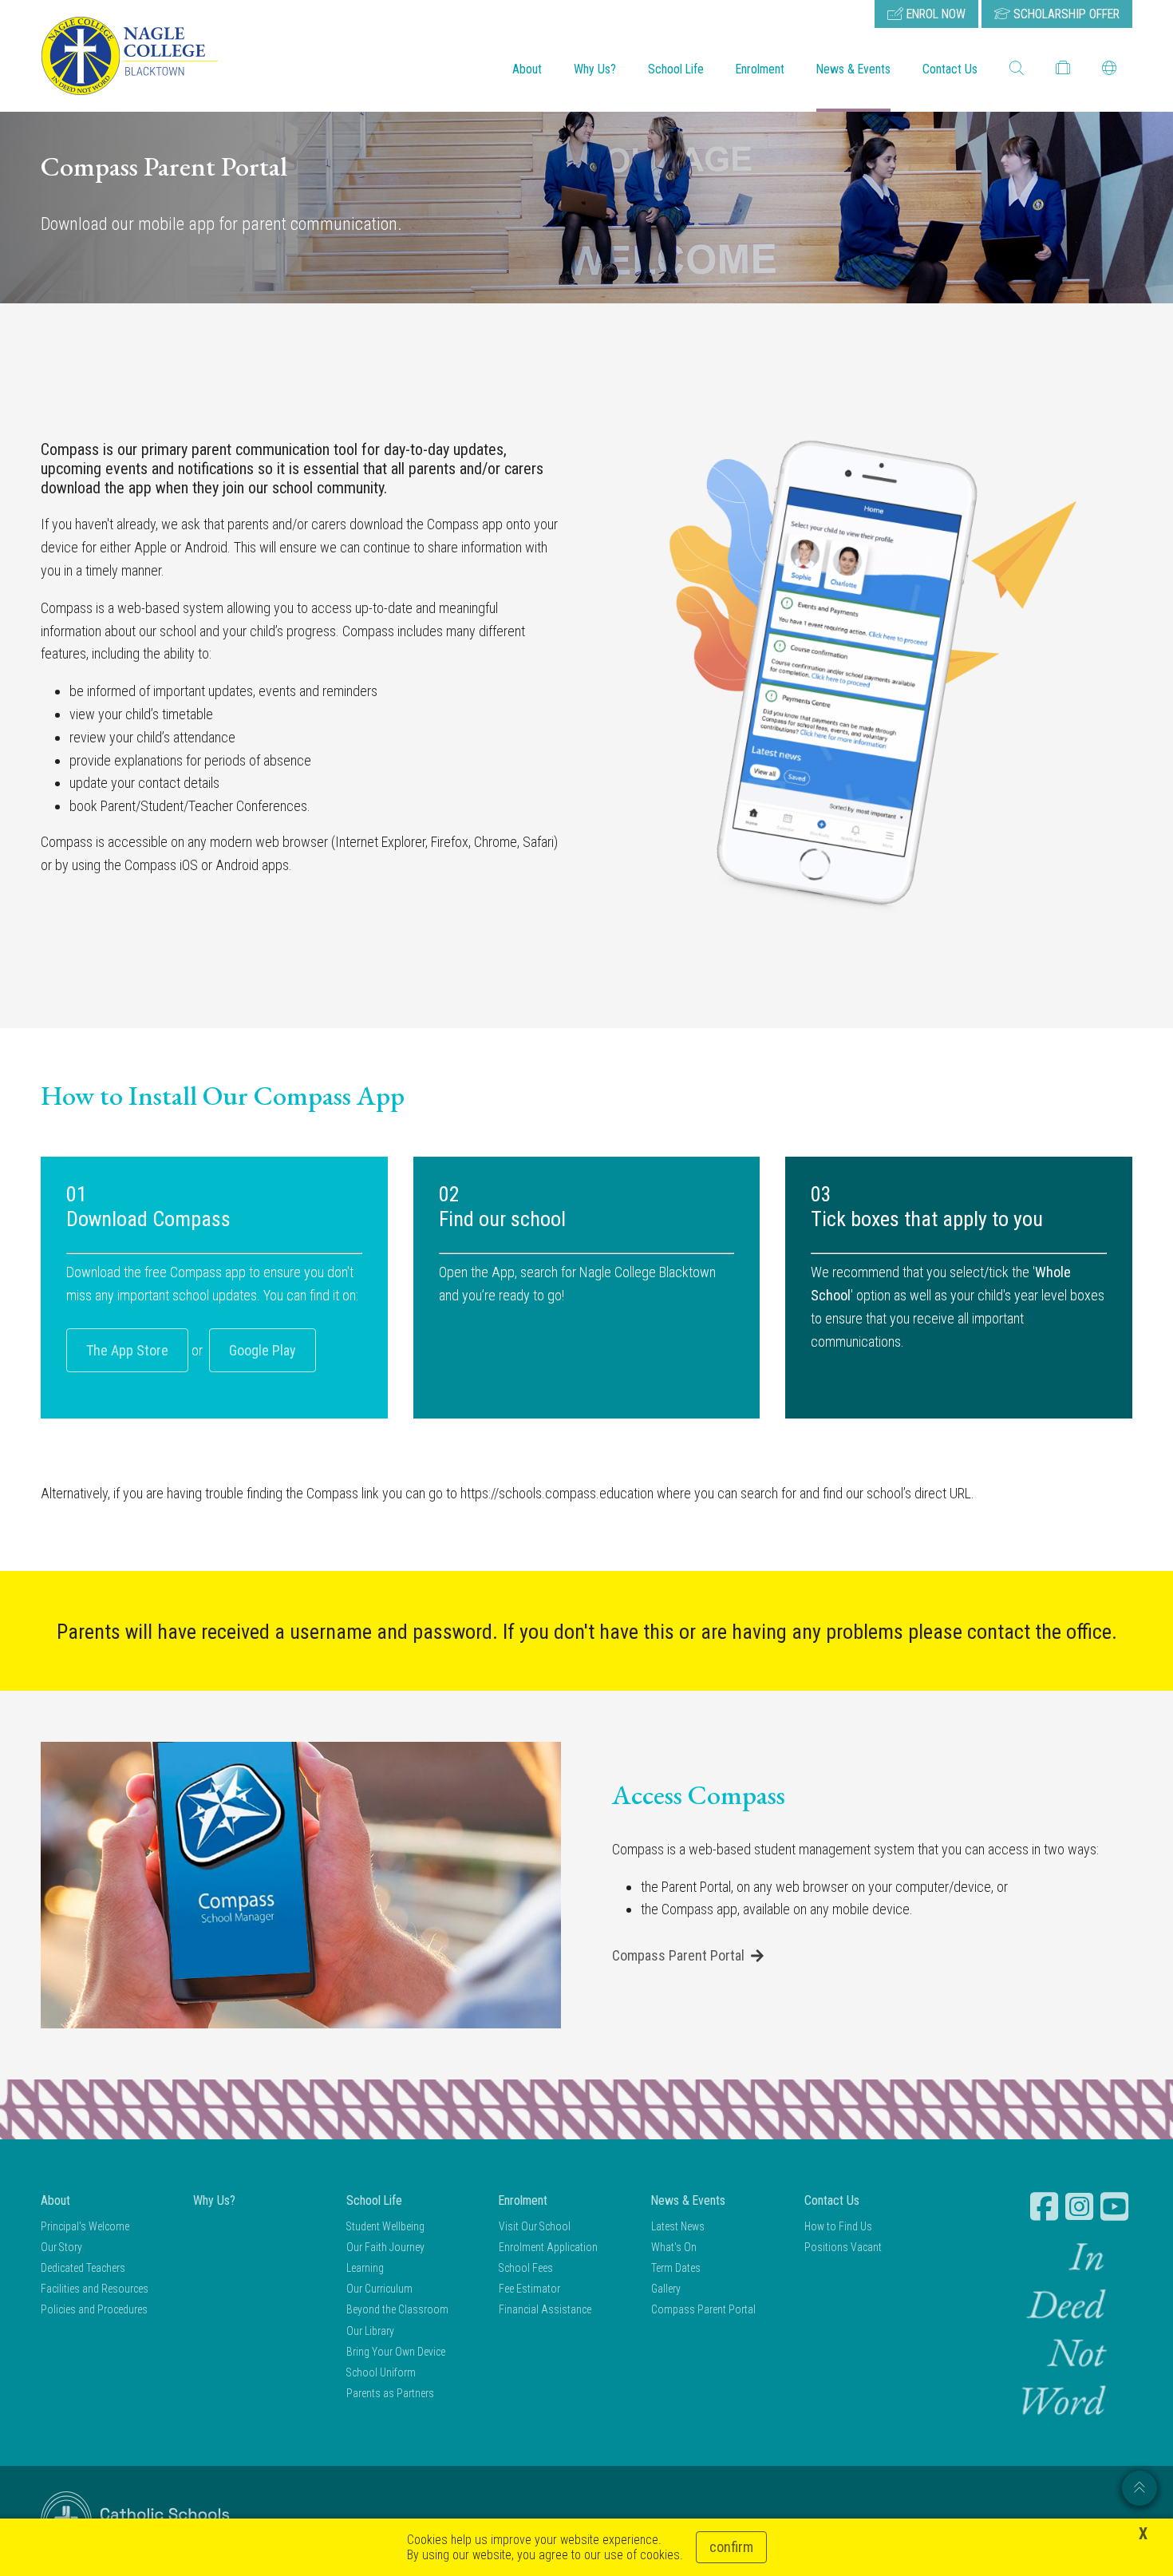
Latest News (678, 2226)
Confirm (731, 2547)
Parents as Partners (390, 2393)
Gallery (666, 2289)
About (527, 69)
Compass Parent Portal (678, 1955)
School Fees (526, 2268)
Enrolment (760, 69)
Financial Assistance (545, 2309)
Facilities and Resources (95, 2289)
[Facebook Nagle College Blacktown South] (1046, 2206)
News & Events (853, 69)
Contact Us (950, 69)
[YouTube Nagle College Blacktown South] (1116, 2206)
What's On (674, 2247)
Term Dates (676, 2268)
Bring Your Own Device (396, 2352)
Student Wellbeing (385, 2226)
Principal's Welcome (85, 2226)
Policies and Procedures (94, 2309)
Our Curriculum (379, 2289)
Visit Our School (535, 2226)
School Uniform (381, 2372)
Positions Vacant (843, 2247)
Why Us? (595, 69)
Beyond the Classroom (397, 2309)
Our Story (61, 2247)
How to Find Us (838, 2226)
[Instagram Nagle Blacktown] (1081, 2206)
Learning (365, 2268)
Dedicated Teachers (83, 2268)
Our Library (370, 2331)
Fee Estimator (529, 2289)
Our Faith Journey (385, 2247)
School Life (676, 69)
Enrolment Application (548, 2247)
